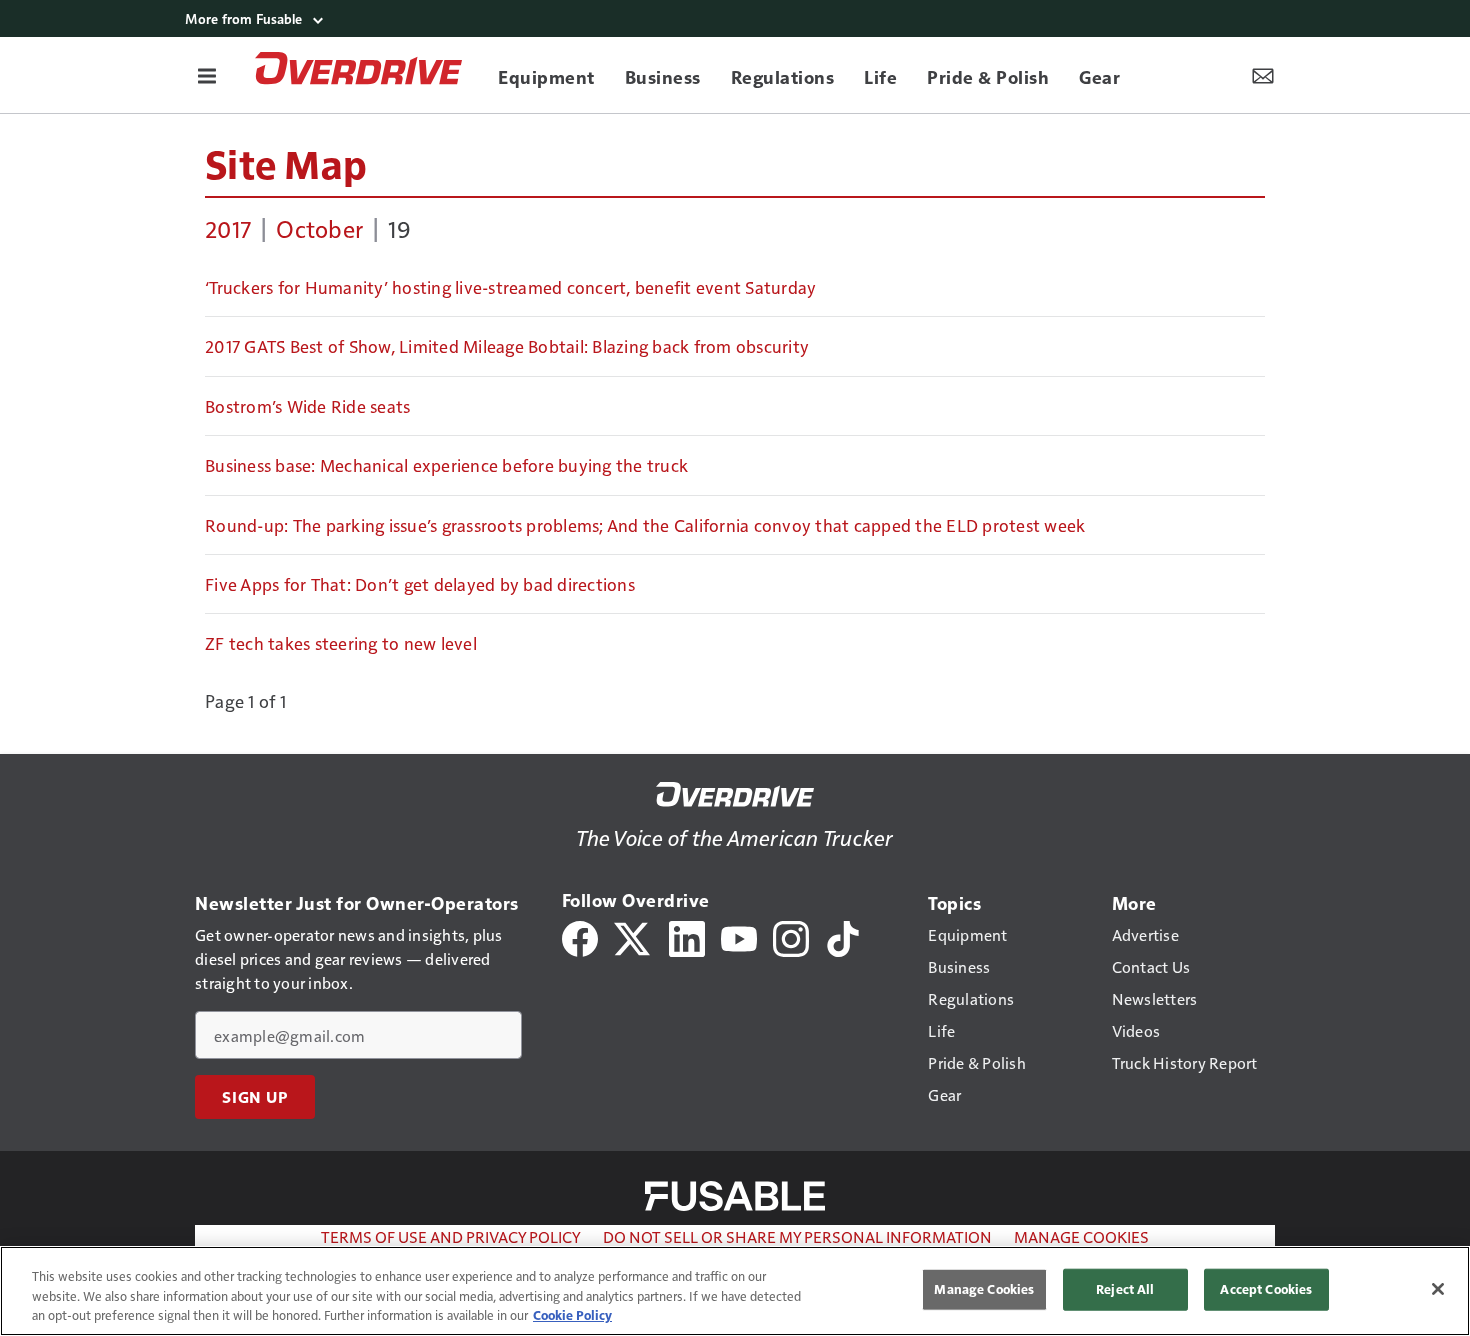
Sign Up (255, 1097)
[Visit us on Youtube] (739, 936)
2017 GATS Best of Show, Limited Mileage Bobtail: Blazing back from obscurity (507, 346)
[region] (735, 1291)
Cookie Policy (572, 1315)
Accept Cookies (1266, 1289)
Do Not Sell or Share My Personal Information (797, 1236)
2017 (228, 228)
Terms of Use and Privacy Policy (451, 1236)
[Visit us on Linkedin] (687, 936)
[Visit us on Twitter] (633, 936)
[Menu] (207, 75)
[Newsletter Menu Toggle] (1263, 75)
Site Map (286, 163)
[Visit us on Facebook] (580, 936)
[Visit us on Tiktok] (843, 936)
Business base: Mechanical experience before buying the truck (446, 465)
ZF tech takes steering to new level (341, 643)
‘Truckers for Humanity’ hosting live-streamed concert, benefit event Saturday (510, 287)
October (319, 228)
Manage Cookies (1081, 1236)
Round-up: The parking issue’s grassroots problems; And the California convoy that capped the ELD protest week (645, 525)
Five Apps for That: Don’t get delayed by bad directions (420, 584)
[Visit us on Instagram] (791, 936)
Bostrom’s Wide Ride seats (307, 406)
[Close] (1438, 1289)
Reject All (1125, 1289)
